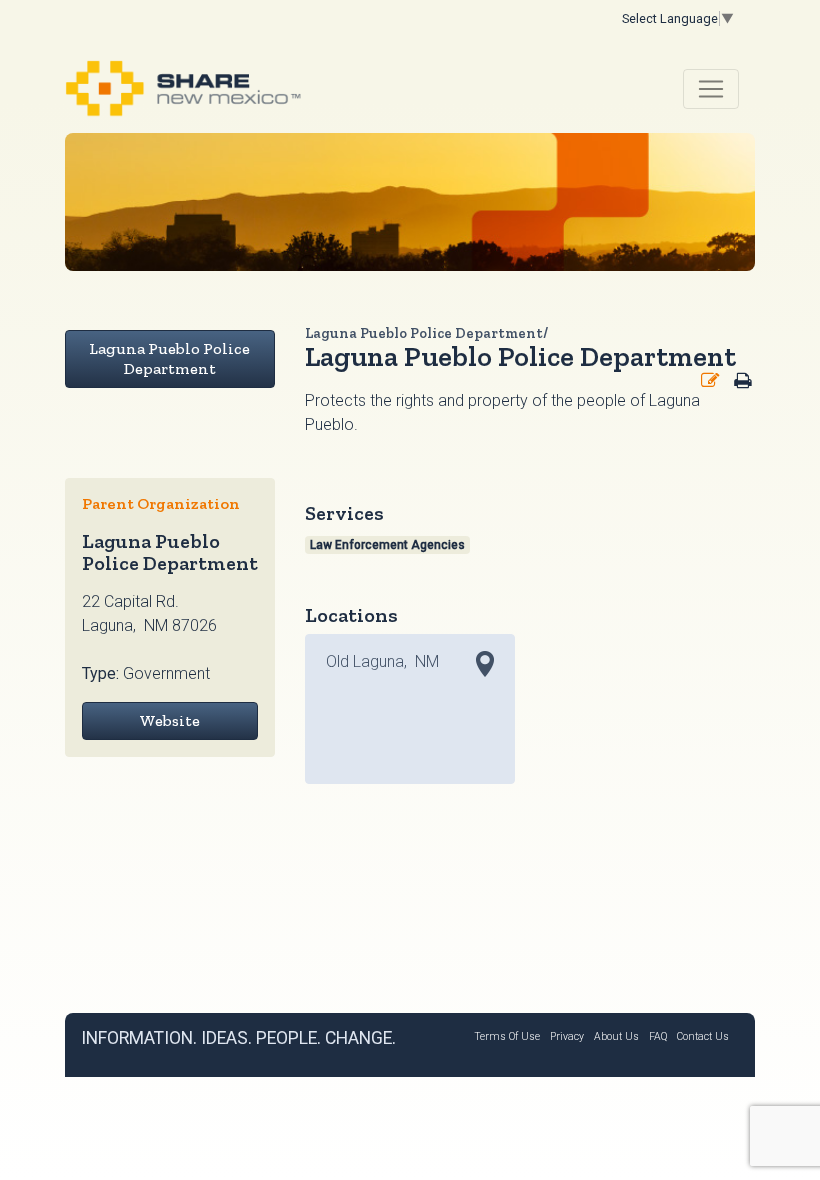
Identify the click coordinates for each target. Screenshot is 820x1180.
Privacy (567, 1036)
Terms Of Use (507, 1036)
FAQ (658, 1036)
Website (169, 720)
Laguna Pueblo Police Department (169, 358)
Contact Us (703, 1036)
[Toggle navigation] (711, 89)
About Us (616, 1036)
